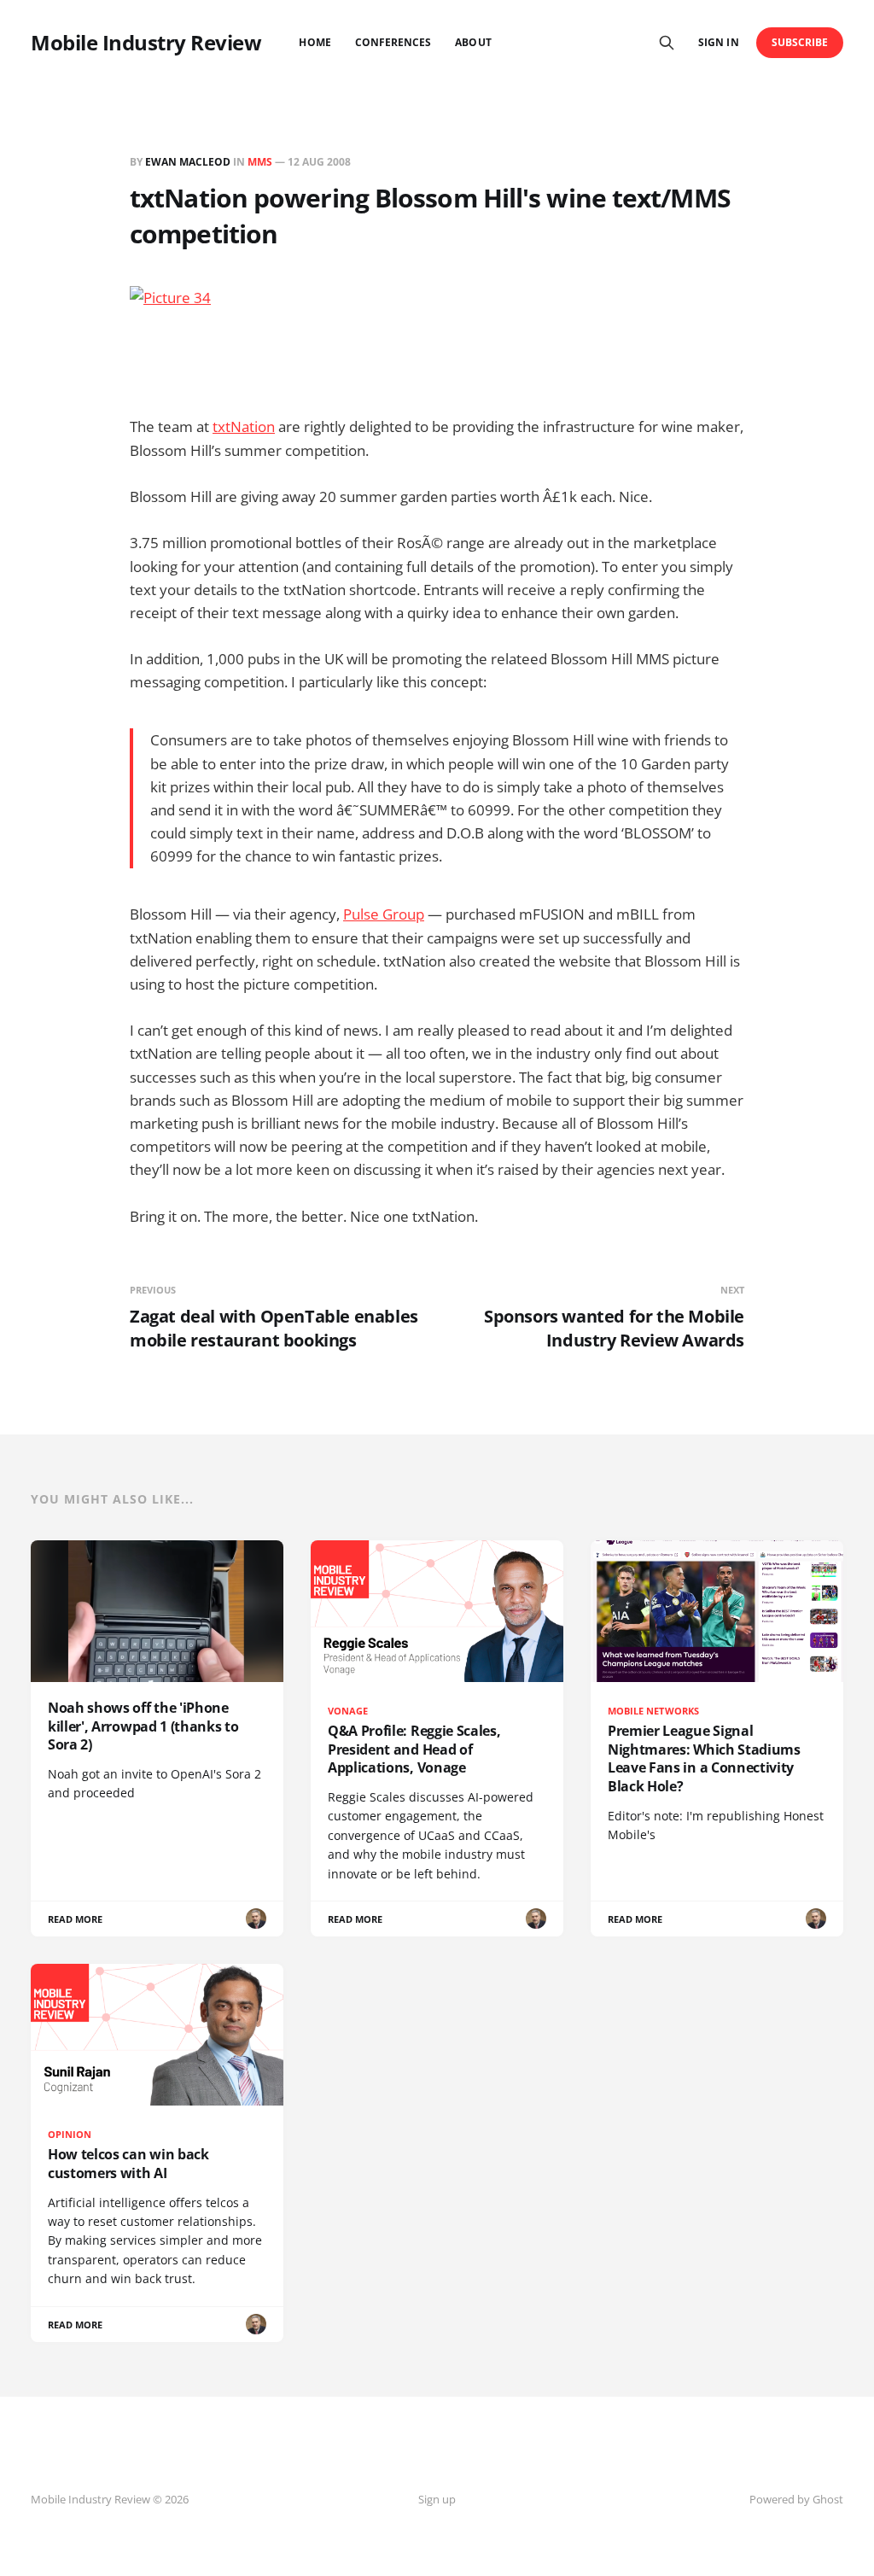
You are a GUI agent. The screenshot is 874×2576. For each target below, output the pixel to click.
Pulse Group (384, 914)
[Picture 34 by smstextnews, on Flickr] (437, 339)
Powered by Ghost (796, 2499)
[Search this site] (667, 43)
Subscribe (800, 42)
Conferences (393, 42)
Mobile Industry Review (146, 43)
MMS (260, 162)
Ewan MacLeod (188, 162)
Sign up (437, 2499)
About (473, 42)
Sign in (718, 42)
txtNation (244, 426)
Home (315, 42)
